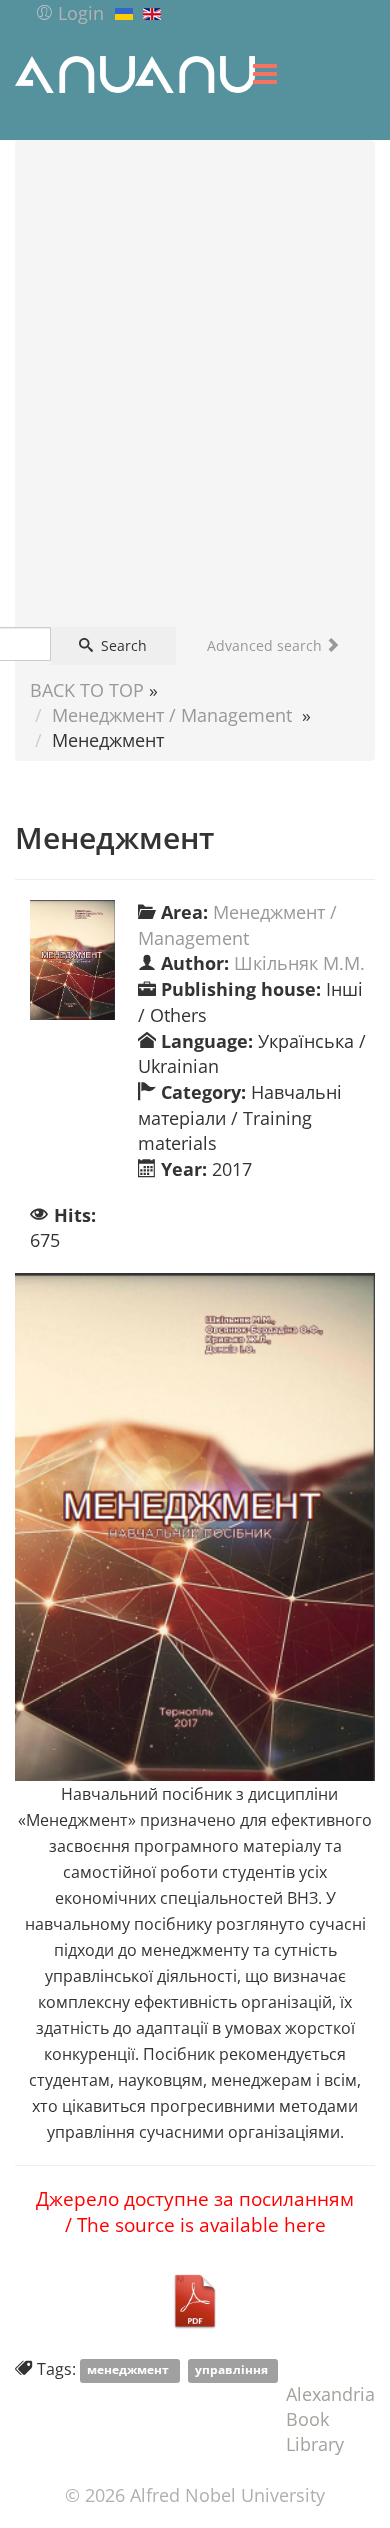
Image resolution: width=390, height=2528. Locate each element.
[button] (69, 13)
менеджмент (129, 2370)
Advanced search (266, 645)
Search (122, 645)
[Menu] (265, 74)
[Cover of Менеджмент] (72, 960)
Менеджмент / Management (172, 715)
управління (233, 2370)
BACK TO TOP (87, 690)
